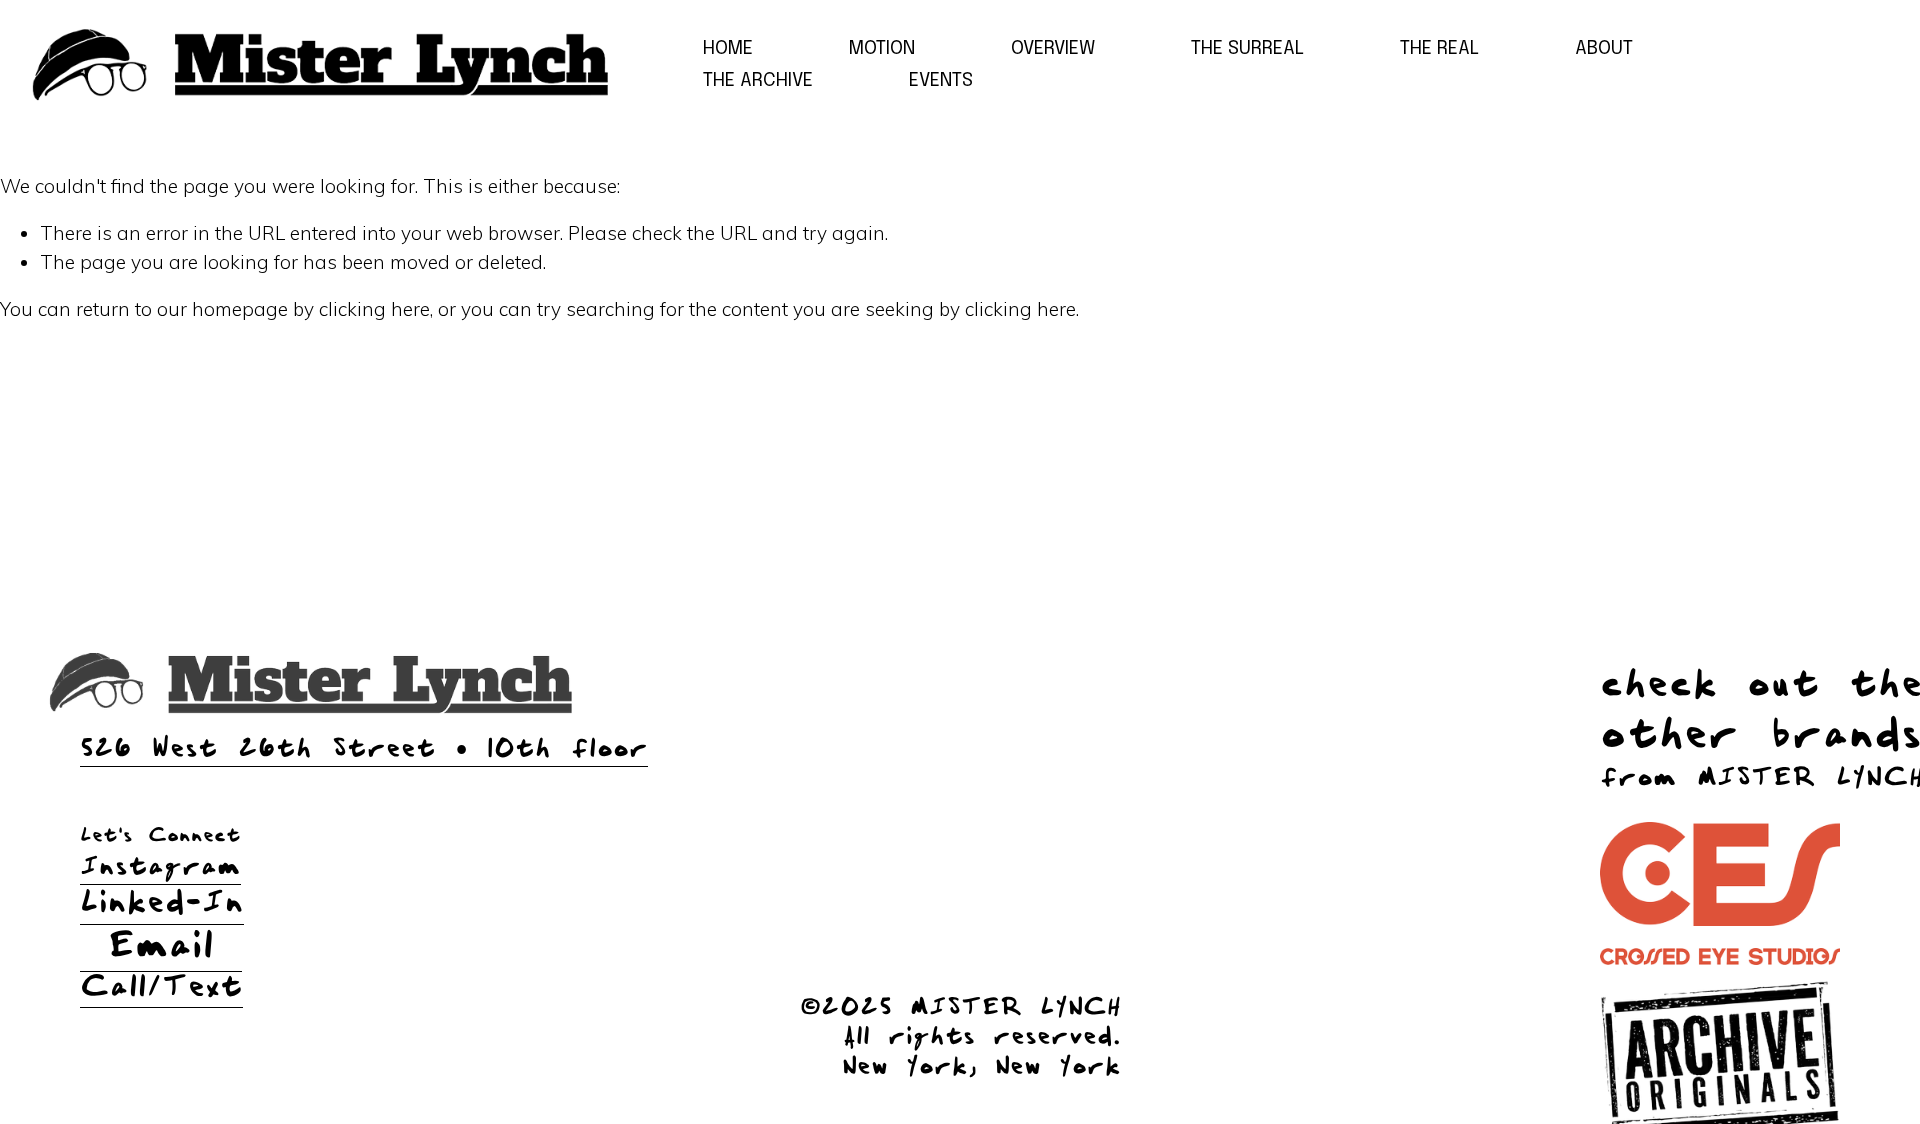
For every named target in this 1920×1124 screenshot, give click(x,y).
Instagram (160, 867)
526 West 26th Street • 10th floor (364, 748)
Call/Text (159, 987)
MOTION (882, 48)
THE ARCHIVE (758, 80)
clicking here (374, 309)
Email (161, 946)
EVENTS (941, 80)
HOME (728, 48)
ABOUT (1604, 48)
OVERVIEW (1053, 48)
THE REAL (1439, 48)
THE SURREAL (1247, 48)
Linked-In (158, 903)
